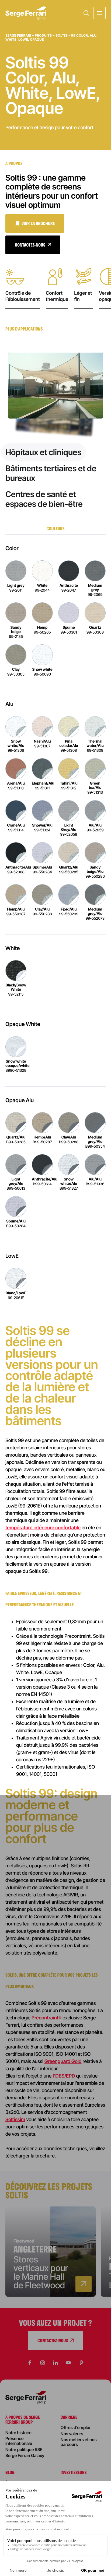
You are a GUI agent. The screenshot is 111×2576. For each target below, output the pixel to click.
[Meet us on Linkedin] (55, 2363)
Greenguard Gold (63, 2062)
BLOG (10, 2472)
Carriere (69, 2417)
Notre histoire (18, 2433)
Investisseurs (74, 2472)
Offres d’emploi (75, 2427)
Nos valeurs (72, 2434)
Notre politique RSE (24, 2450)
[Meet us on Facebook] (30, 2363)
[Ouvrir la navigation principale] (99, 13)
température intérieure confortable (43, 1528)
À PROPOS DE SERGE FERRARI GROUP (22, 2419)
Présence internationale (19, 2441)
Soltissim (15, 2120)
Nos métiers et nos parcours (79, 2442)
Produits (43, 35)
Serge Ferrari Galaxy (25, 2455)
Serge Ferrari (18, 35)
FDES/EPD (64, 2076)
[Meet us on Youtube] (68, 2363)
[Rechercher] (86, 13)
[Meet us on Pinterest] (81, 2363)
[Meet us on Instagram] (43, 2363)
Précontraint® (46, 2018)
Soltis (62, 35)
